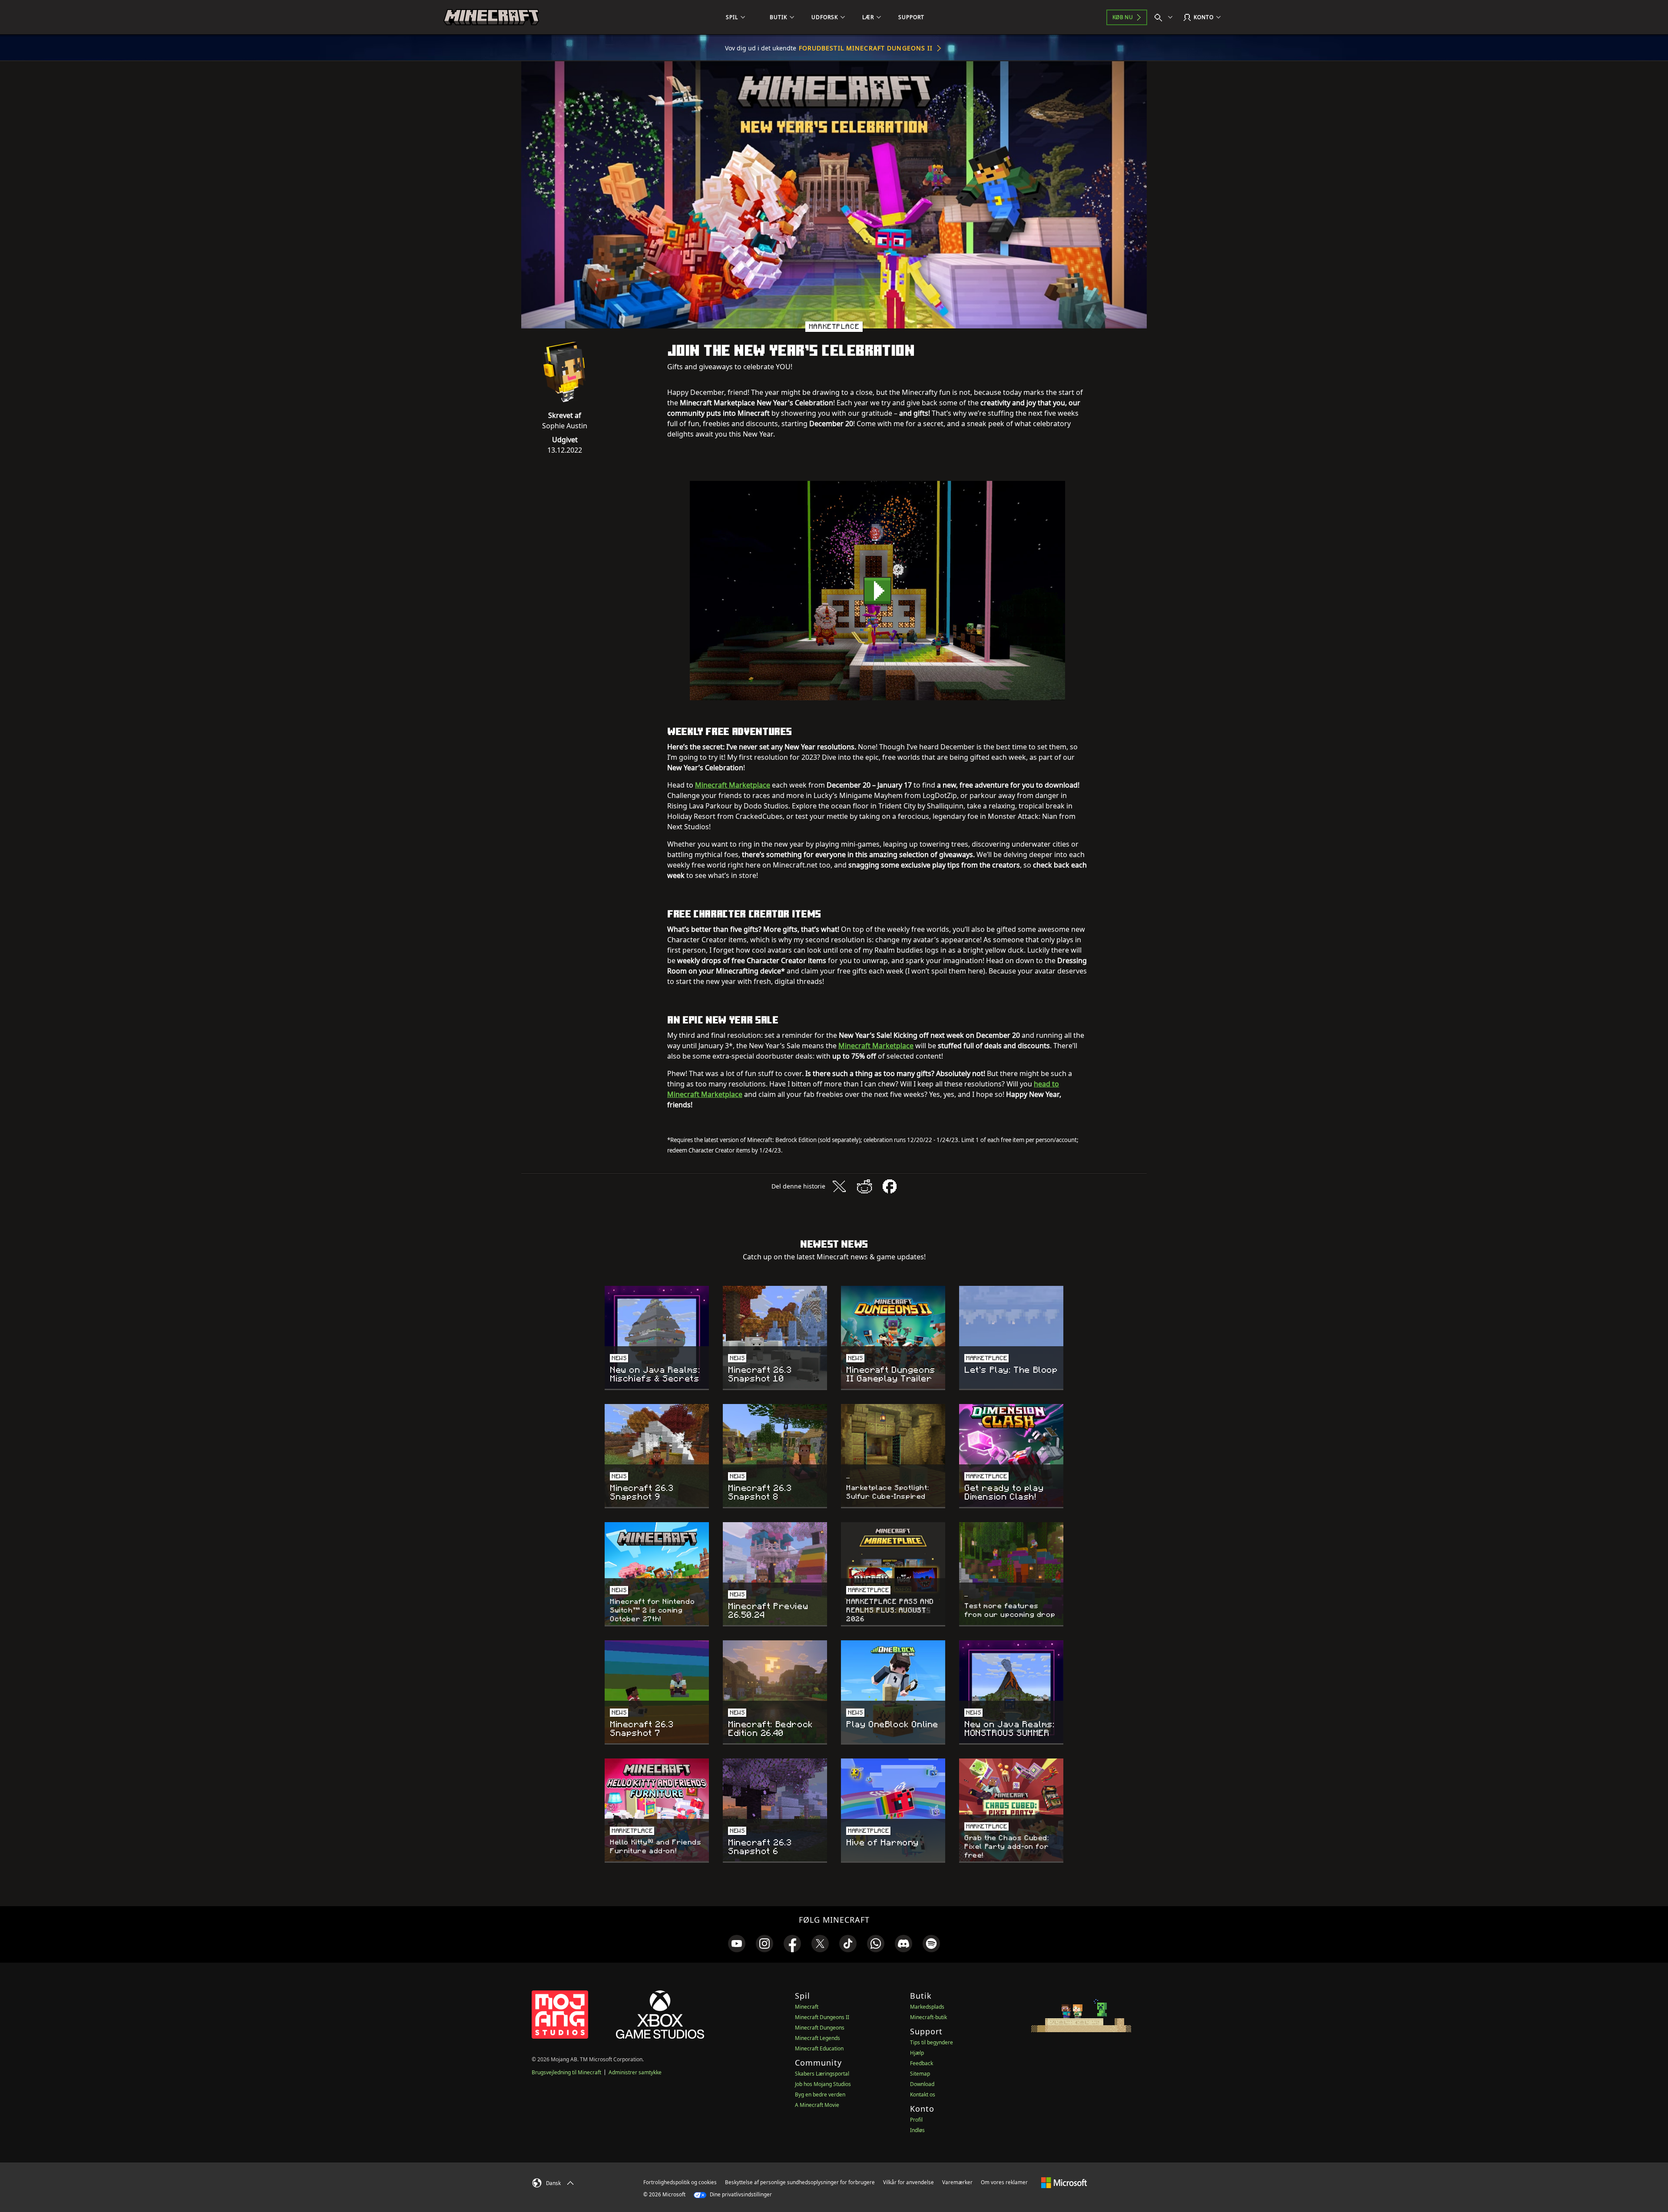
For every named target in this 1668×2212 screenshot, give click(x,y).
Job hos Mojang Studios (823, 2084)
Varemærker (957, 2182)
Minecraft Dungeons (820, 2028)
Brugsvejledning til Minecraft (566, 2072)
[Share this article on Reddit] (864, 1186)
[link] (737, 1944)
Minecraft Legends (817, 2038)
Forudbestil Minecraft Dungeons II (866, 48)
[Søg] (1165, 17)
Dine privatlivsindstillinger (740, 2194)
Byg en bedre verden (820, 2094)
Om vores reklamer (1004, 2182)
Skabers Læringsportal (822, 2074)
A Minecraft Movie (817, 2105)
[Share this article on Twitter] (839, 1186)
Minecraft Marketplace (733, 785)
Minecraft (807, 2007)
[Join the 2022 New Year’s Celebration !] (877, 591)
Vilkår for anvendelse (908, 2182)
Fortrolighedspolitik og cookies (680, 2182)
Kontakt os (923, 2094)
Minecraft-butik (928, 2017)
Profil (916, 2120)
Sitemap (920, 2074)
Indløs (917, 2130)
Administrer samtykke (635, 2072)
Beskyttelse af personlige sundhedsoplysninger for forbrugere (800, 2182)
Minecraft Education (819, 2048)
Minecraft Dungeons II (822, 2017)
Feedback (922, 2063)
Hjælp (917, 2053)
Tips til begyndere (932, 2042)
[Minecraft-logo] (491, 17)
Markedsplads (927, 2007)
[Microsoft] (1064, 2182)
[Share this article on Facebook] (890, 1186)
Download (922, 2084)
